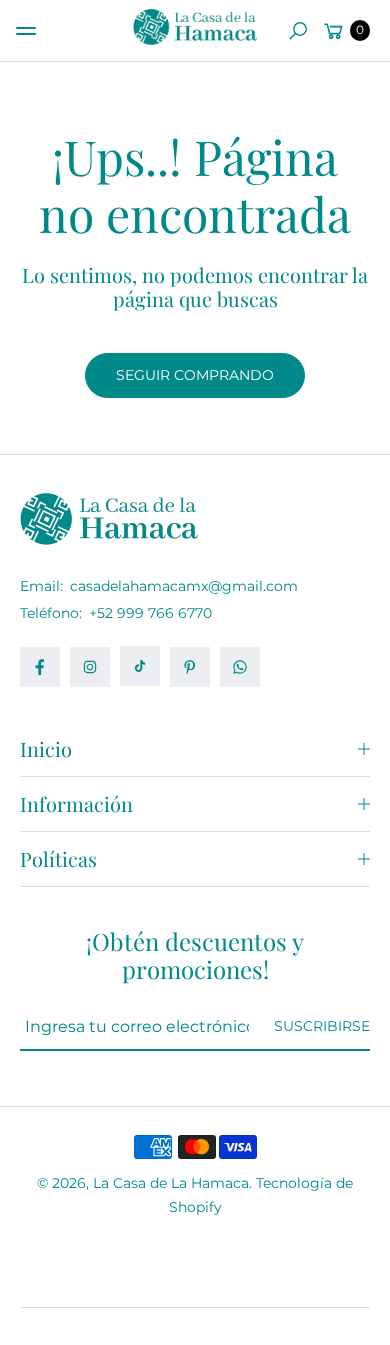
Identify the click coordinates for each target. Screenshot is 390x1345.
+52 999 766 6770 (150, 613)
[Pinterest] (190, 667)
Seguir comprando (195, 375)
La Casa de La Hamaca (171, 1183)
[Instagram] (90, 667)
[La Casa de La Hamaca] (195, 27)
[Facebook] (40, 667)
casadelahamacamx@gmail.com (182, 586)
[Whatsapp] (240, 667)
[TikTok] (140, 666)
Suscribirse (322, 1026)
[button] (298, 31)
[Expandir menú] (26, 31)
